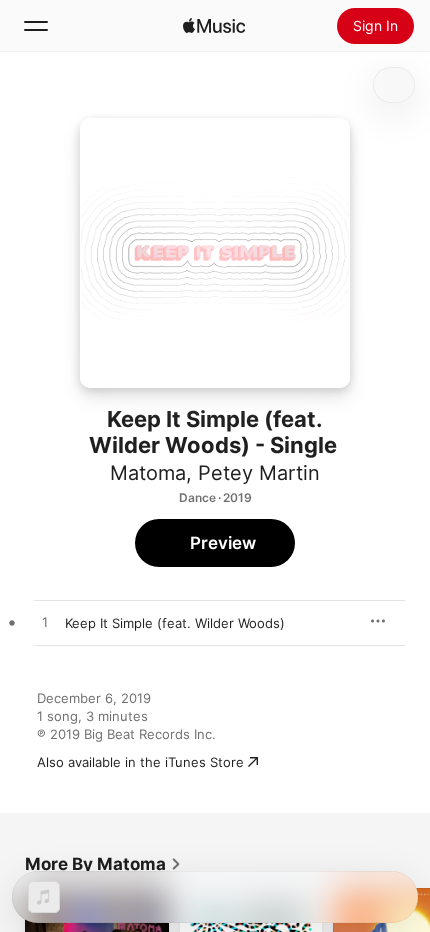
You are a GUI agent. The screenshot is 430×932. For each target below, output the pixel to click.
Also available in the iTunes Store (140, 762)
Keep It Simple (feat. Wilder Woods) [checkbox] (175, 623)
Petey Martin (259, 473)
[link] (103, 864)
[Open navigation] (36, 26)
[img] (214, 26)
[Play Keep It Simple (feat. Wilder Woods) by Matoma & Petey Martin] (45, 623)
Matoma (148, 473)
